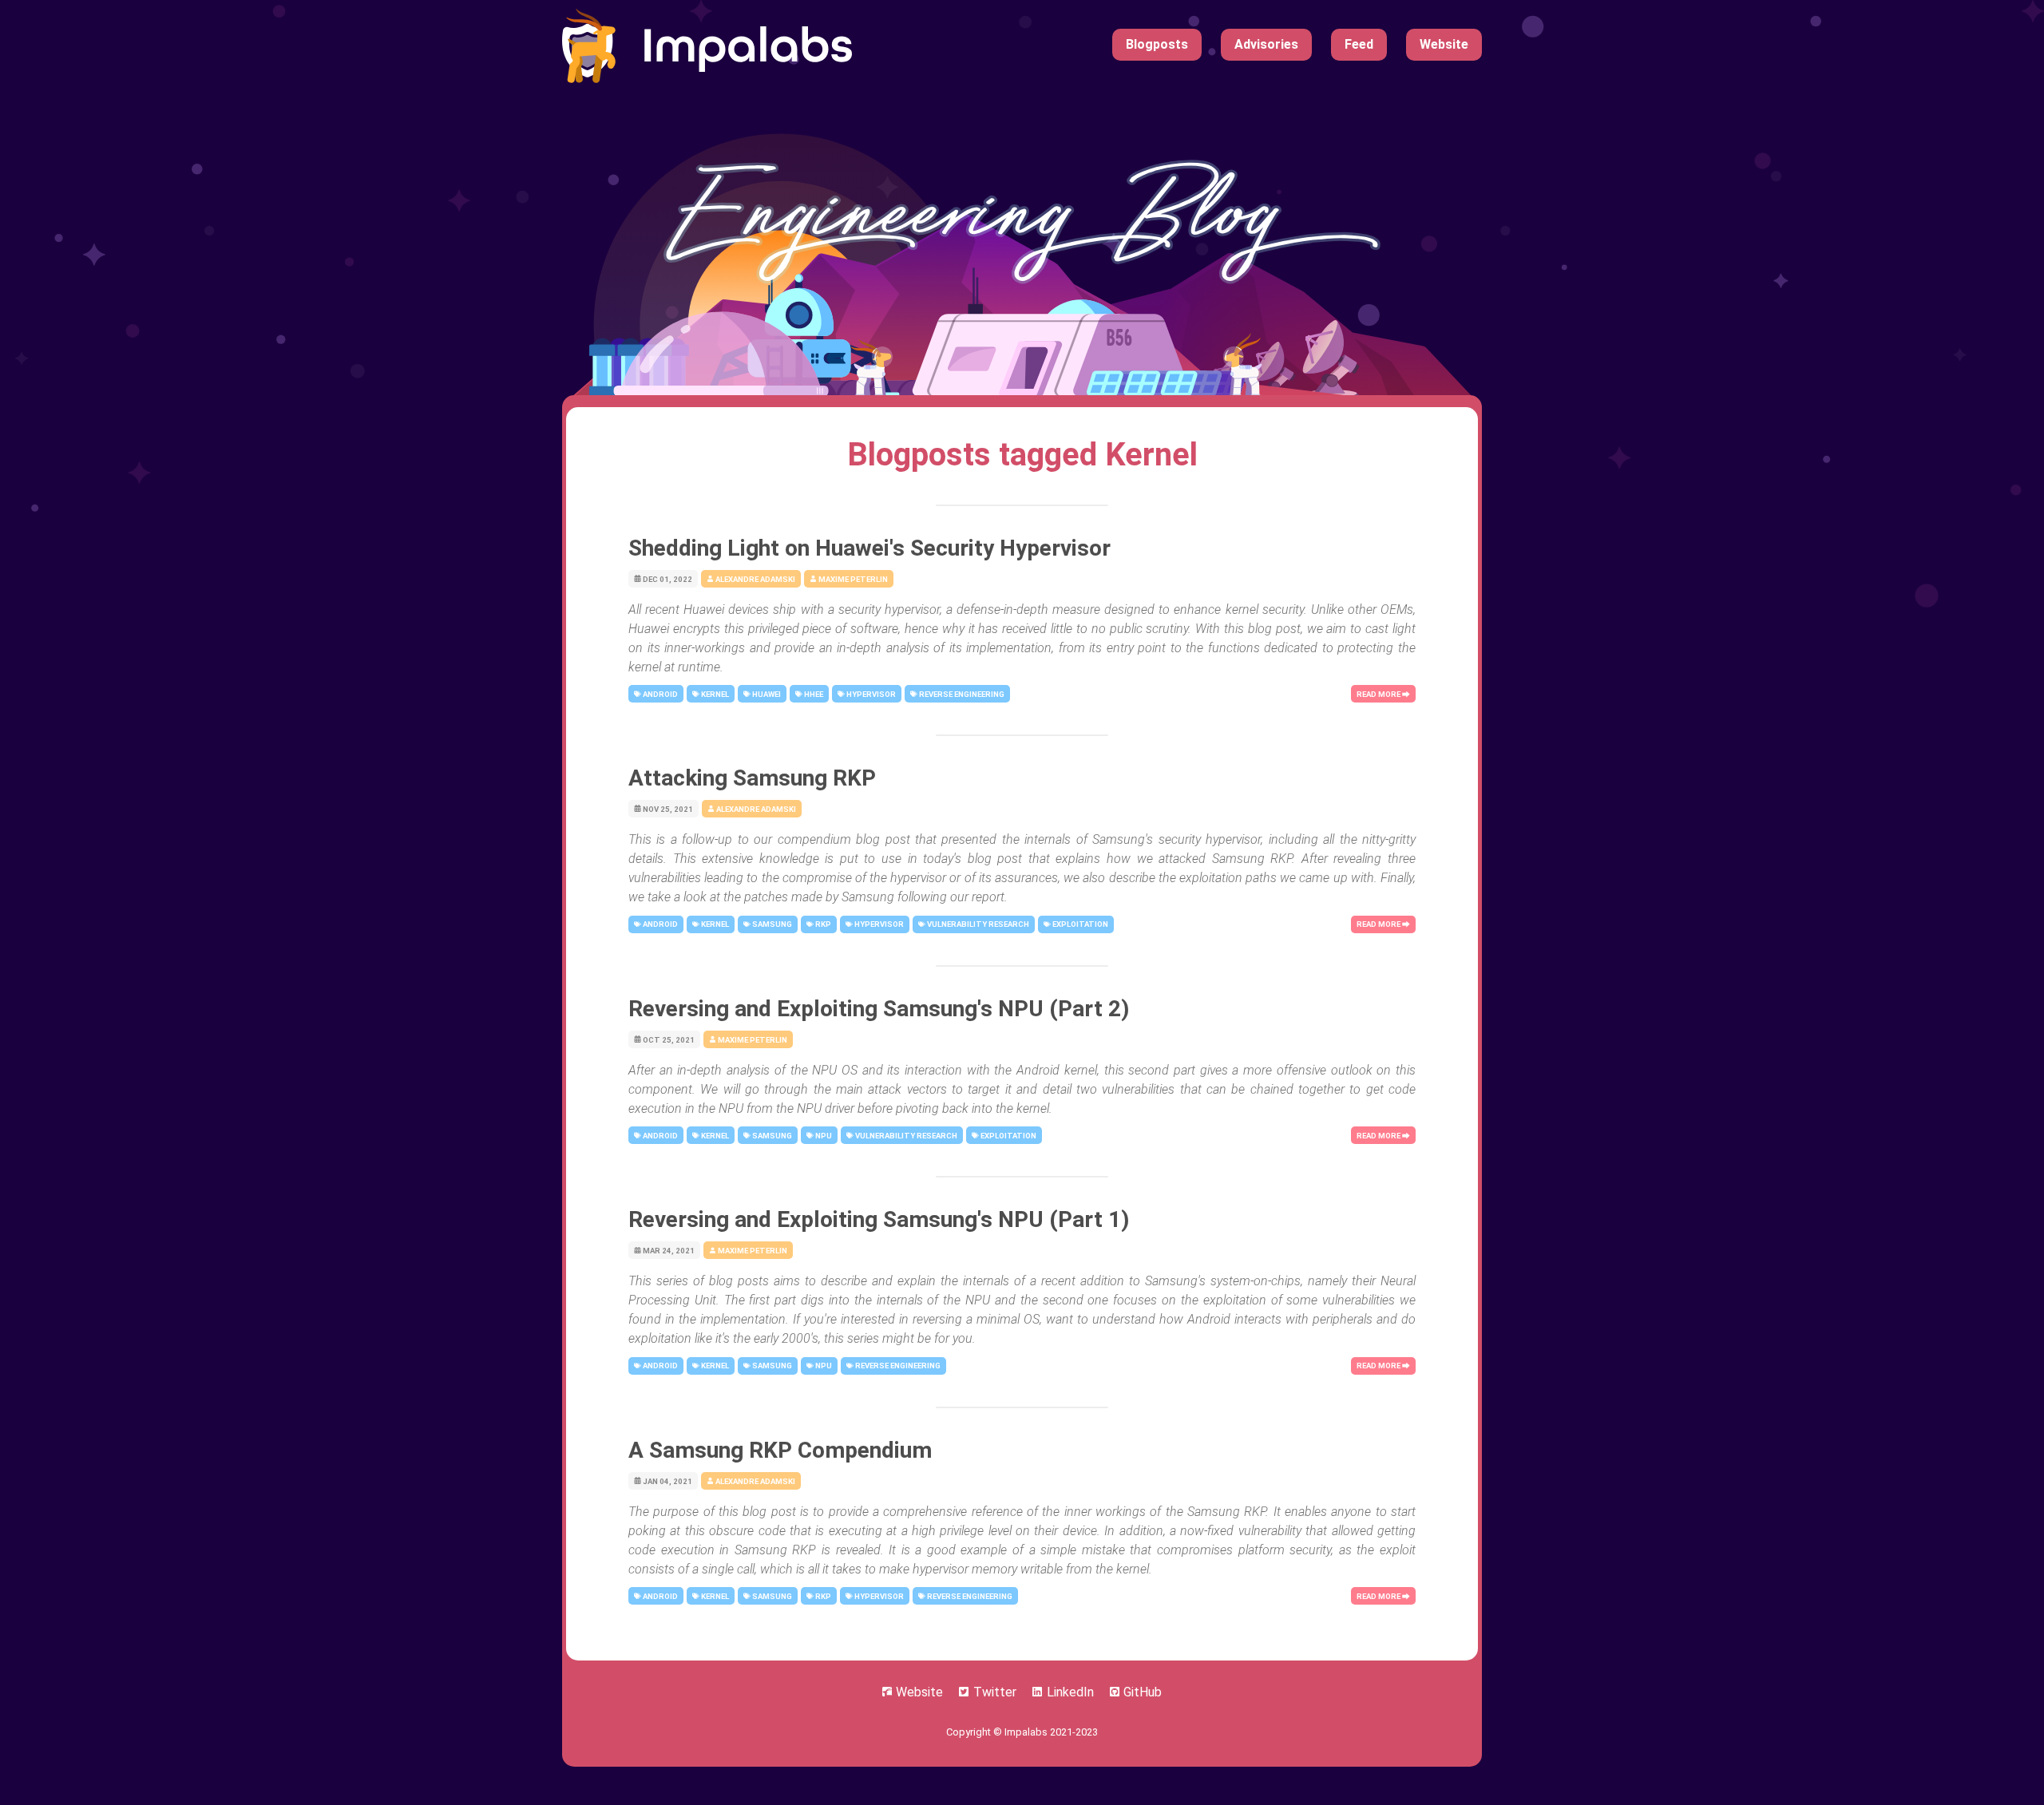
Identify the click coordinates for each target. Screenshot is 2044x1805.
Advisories (1266, 44)
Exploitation (1079, 924)
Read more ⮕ (1383, 694)
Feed (1359, 44)
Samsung (771, 924)
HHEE (813, 694)
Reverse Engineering (961, 694)
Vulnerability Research (977, 924)
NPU (823, 1136)
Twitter (995, 1692)
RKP (822, 924)
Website (1444, 44)
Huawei (766, 694)
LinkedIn (1070, 1692)
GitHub (1141, 1692)
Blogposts (1157, 44)
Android (660, 694)
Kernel (714, 694)
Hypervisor (870, 694)
